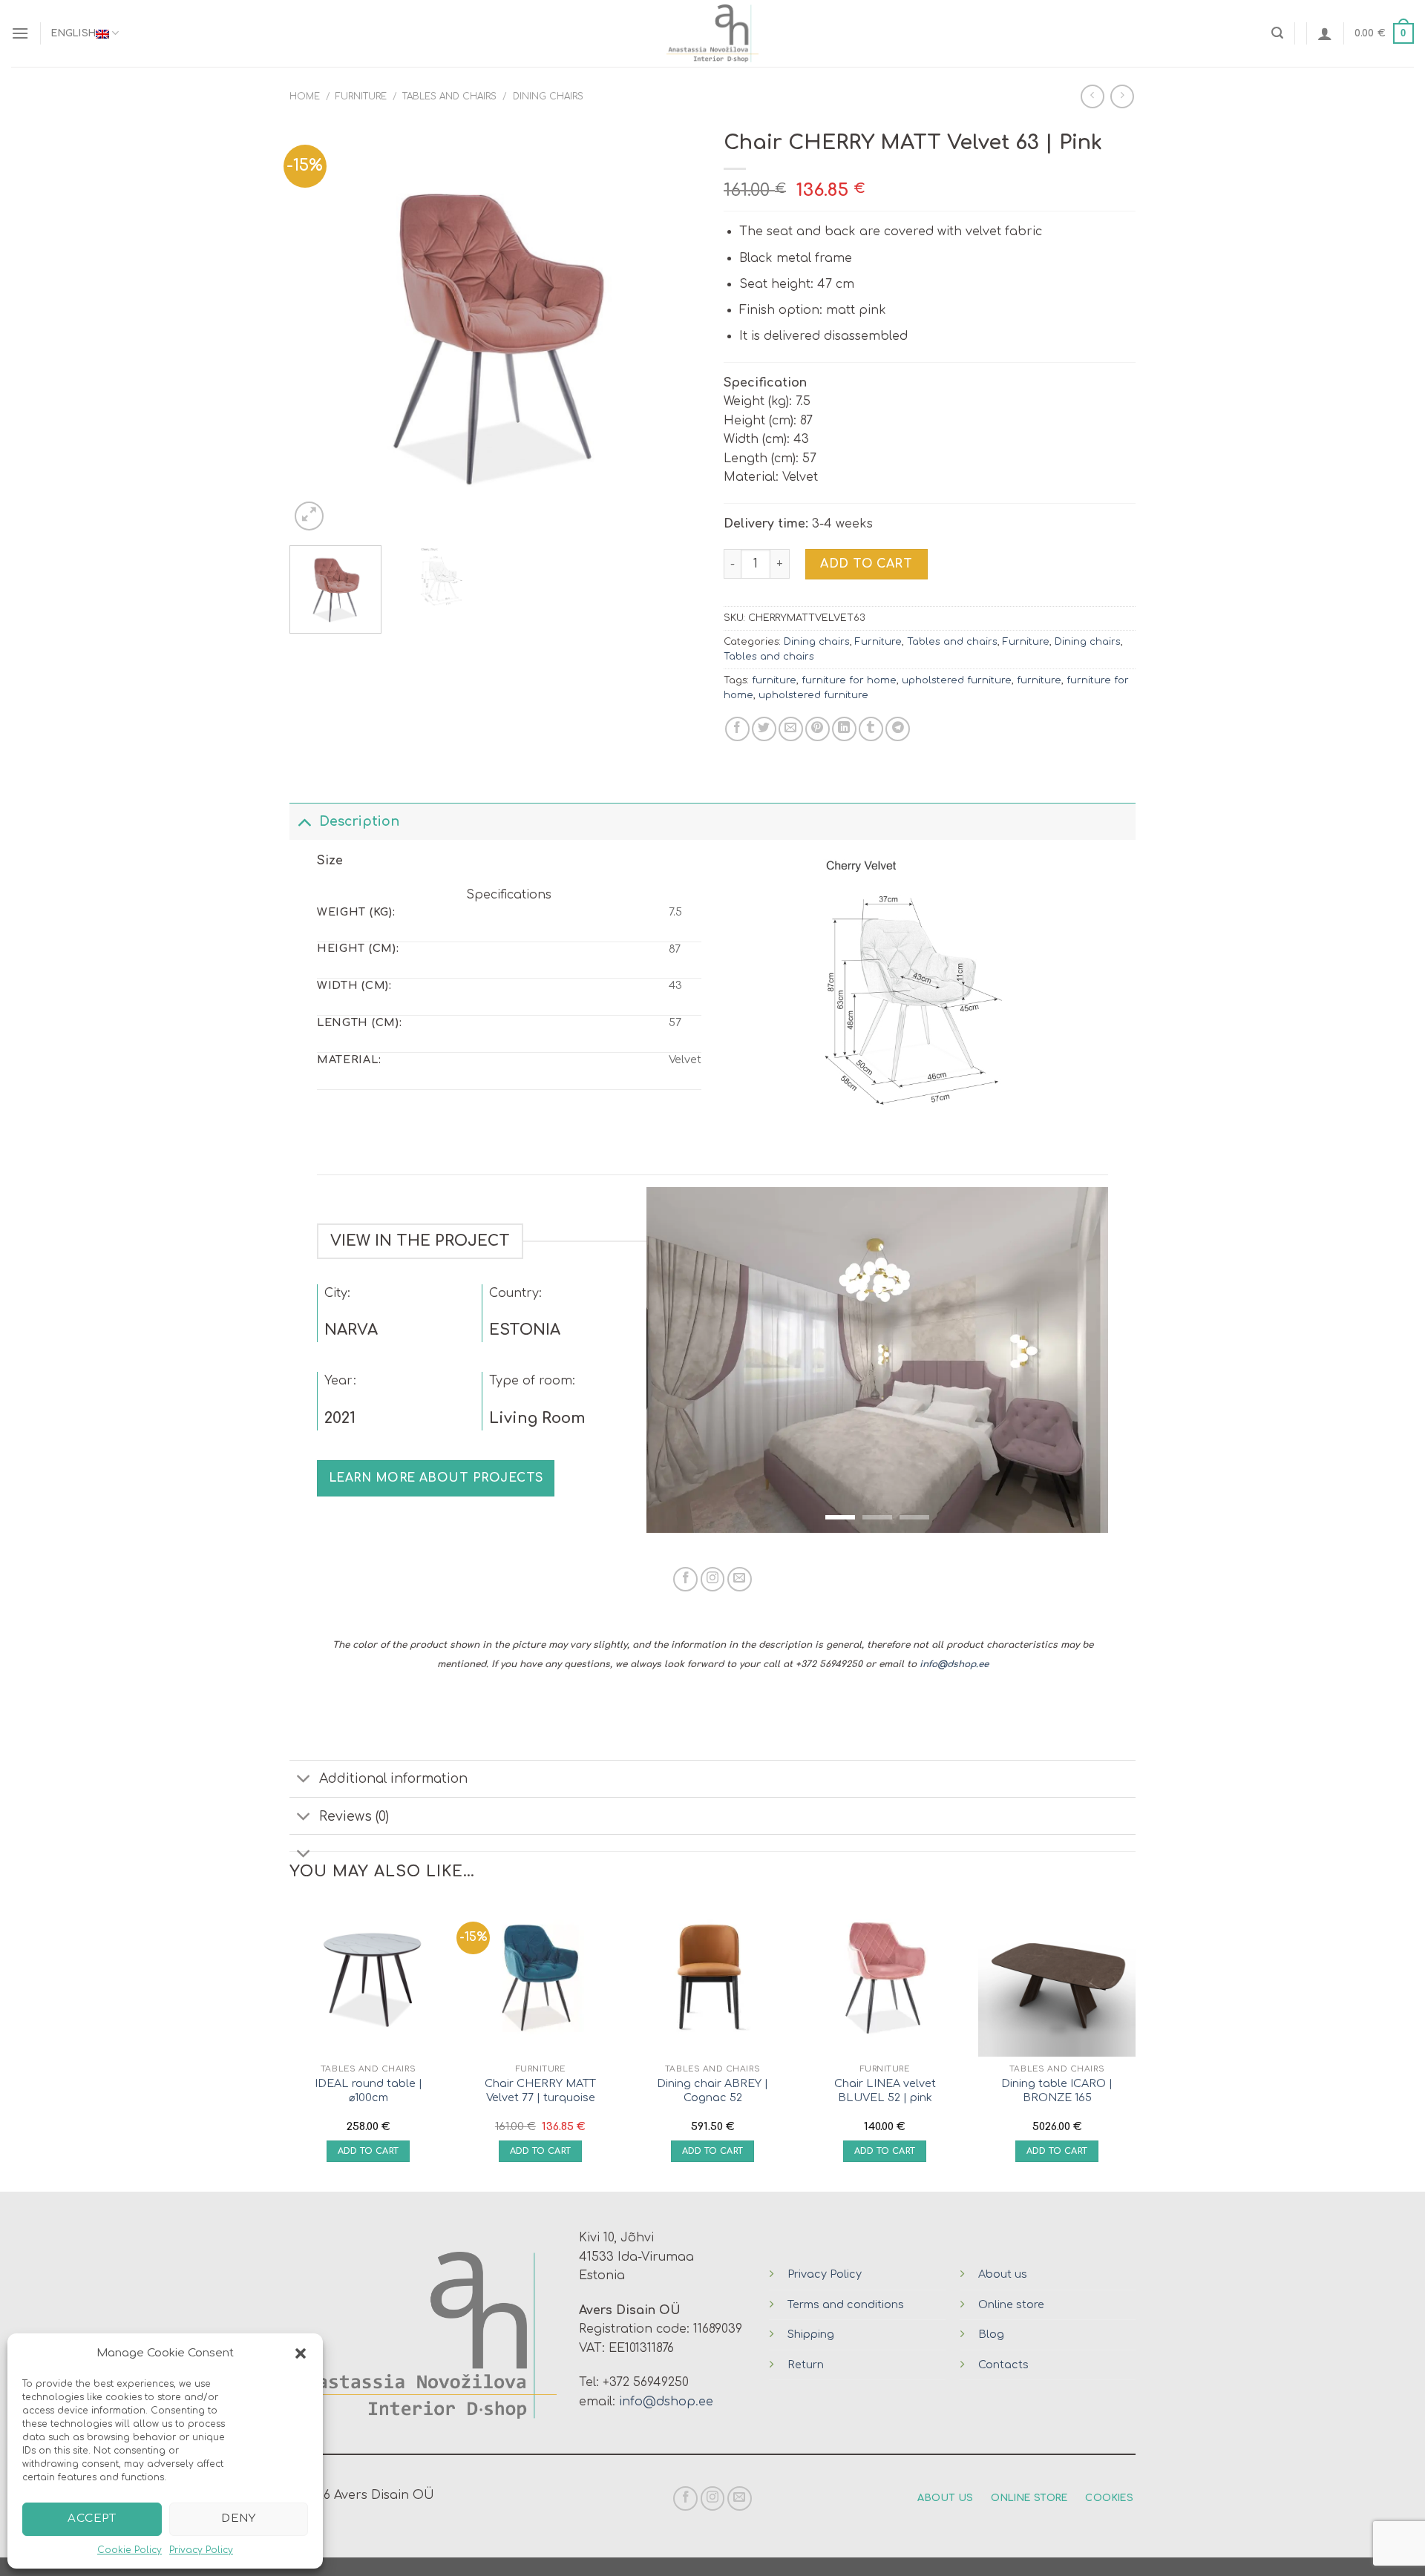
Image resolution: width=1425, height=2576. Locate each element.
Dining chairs (548, 96)
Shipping (811, 2334)
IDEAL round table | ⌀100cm (368, 2090)
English (73, 33)
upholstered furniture (957, 680)
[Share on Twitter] (764, 729)
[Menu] (20, 33)
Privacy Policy (201, 2550)
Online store (1011, 2304)
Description (359, 821)
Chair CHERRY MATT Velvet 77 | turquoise (540, 2090)
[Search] (1277, 33)
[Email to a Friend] (791, 729)
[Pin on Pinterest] (818, 729)
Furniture (361, 96)
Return (806, 2365)
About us (1003, 2274)
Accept (92, 2518)
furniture (774, 680)
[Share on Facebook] (737, 729)
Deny (238, 2518)
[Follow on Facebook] (685, 1579)
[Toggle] (304, 821)
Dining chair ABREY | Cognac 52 (712, 2090)
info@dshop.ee (954, 1664)
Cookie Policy (130, 2550)
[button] (301, 2353)
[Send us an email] (740, 1579)
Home (305, 96)
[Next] (675, 328)
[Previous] (316, 328)
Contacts (1003, 2365)
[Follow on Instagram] (713, 1579)
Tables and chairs (449, 96)
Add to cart (866, 564)
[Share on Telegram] (898, 729)
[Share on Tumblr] (871, 729)
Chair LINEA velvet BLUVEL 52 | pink (885, 2090)
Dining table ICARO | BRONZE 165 (1057, 2090)
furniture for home (849, 680)
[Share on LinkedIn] (844, 729)
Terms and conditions (846, 2304)
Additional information (393, 1778)
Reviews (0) (354, 1816)
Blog (991, 2334)
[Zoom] (309, 516)
